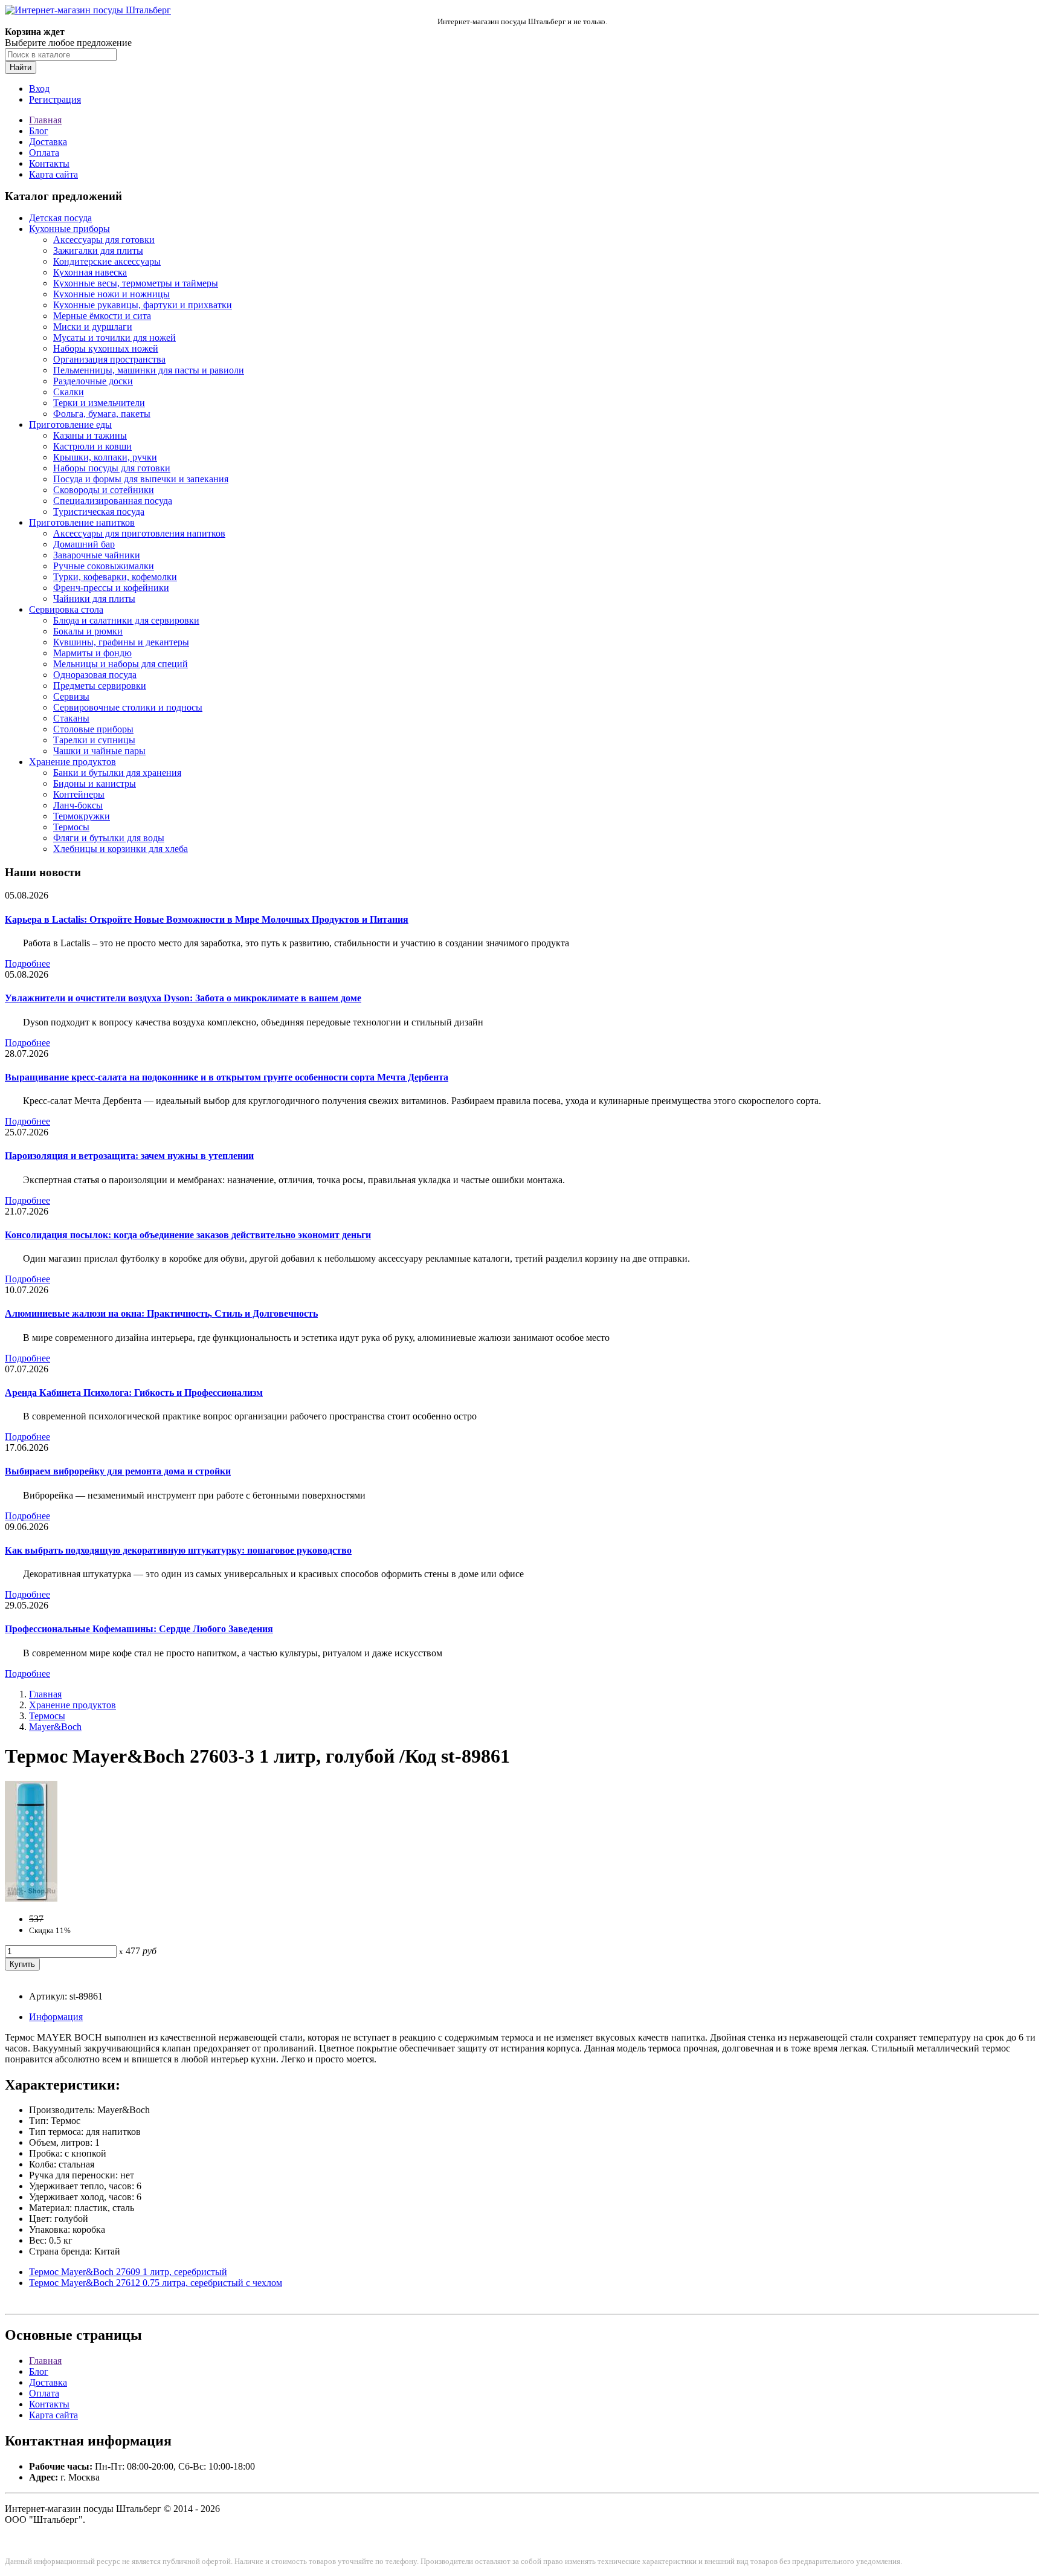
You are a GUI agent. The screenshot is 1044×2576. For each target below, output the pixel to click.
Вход (39, 89)
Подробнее (27, 964)
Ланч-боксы (78, 805)
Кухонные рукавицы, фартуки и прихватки (143, 305)
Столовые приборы (93, 729)
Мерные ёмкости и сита (102, 316)
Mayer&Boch (55, 1727)
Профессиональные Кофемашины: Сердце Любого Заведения (139, 1629)
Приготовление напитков (82, 522)
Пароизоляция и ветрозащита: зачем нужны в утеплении (129, 1156)
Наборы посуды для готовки (112, 468)
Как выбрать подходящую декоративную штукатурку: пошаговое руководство (178, 1550)
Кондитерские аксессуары (107, 261)
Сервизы (71, 696)
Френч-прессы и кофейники (111, 588)
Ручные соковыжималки (104, 566)
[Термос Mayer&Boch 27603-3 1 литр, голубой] (31, 1898)
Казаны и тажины (90, 435)
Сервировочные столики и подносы (128, 707)
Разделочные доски (93, 381)
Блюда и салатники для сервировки (126, 620)
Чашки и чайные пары (99, 751)
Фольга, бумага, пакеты (102, 414)
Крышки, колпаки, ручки (105, 457)
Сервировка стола (66, 609)
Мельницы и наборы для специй (121, 664)
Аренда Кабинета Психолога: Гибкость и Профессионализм (134, 1393)
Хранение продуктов (72, 762)
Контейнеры (79, 794)
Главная (45, 120)
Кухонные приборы (69, 229)
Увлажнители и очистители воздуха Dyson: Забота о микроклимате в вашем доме (183, 998)
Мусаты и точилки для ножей (114, 337)
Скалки (69, 392)
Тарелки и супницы (94, 740)
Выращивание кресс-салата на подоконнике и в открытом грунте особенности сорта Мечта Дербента (227, 1077)
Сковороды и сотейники (104, 490)
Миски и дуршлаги (93, 327)
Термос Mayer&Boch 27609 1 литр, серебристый (128, 2272)
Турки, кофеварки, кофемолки (115, 577)
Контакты (49, 163)
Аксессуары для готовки (104, 240)
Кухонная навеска (90, 272)
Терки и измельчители (99, 403)
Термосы (71, 827)
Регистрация (55, 99)
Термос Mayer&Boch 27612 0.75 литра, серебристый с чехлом (156, 2283)
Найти (21, 67)
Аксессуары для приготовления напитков (139, 533)
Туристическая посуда (99, 512)
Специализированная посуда (113, 501)
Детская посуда (60, 218)
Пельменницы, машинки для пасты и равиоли (149, 370)
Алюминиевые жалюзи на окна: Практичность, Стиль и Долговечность (161, 1313)
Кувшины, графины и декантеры (121, 642)
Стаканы (71, 718)
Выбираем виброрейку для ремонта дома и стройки (118, 1471)
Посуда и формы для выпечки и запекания (141, 479)
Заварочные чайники (97, 555)
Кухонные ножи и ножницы (111, 294)
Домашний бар (84, 544)
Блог (39, 131)
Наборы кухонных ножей (106, 348)
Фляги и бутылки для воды (109, 838)
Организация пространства (109, 359)
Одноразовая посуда (95, 675)
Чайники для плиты (94, 599)
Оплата (44, 153)
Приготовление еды (70, 424)
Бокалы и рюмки (88, 631)
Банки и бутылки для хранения (117, 773)
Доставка (48, 142)
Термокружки (82, 816)
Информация (56, 2017)
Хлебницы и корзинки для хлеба (121, 849)
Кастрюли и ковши (92, 446)
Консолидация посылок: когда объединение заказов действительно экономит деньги (188, 1235)
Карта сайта (53, 174)
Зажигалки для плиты (98, 250)
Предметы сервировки (100, 686)
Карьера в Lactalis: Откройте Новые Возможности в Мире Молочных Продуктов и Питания (207, 919)
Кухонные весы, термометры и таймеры (136, 283)
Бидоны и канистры (95, 783)
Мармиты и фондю (92, 653)
